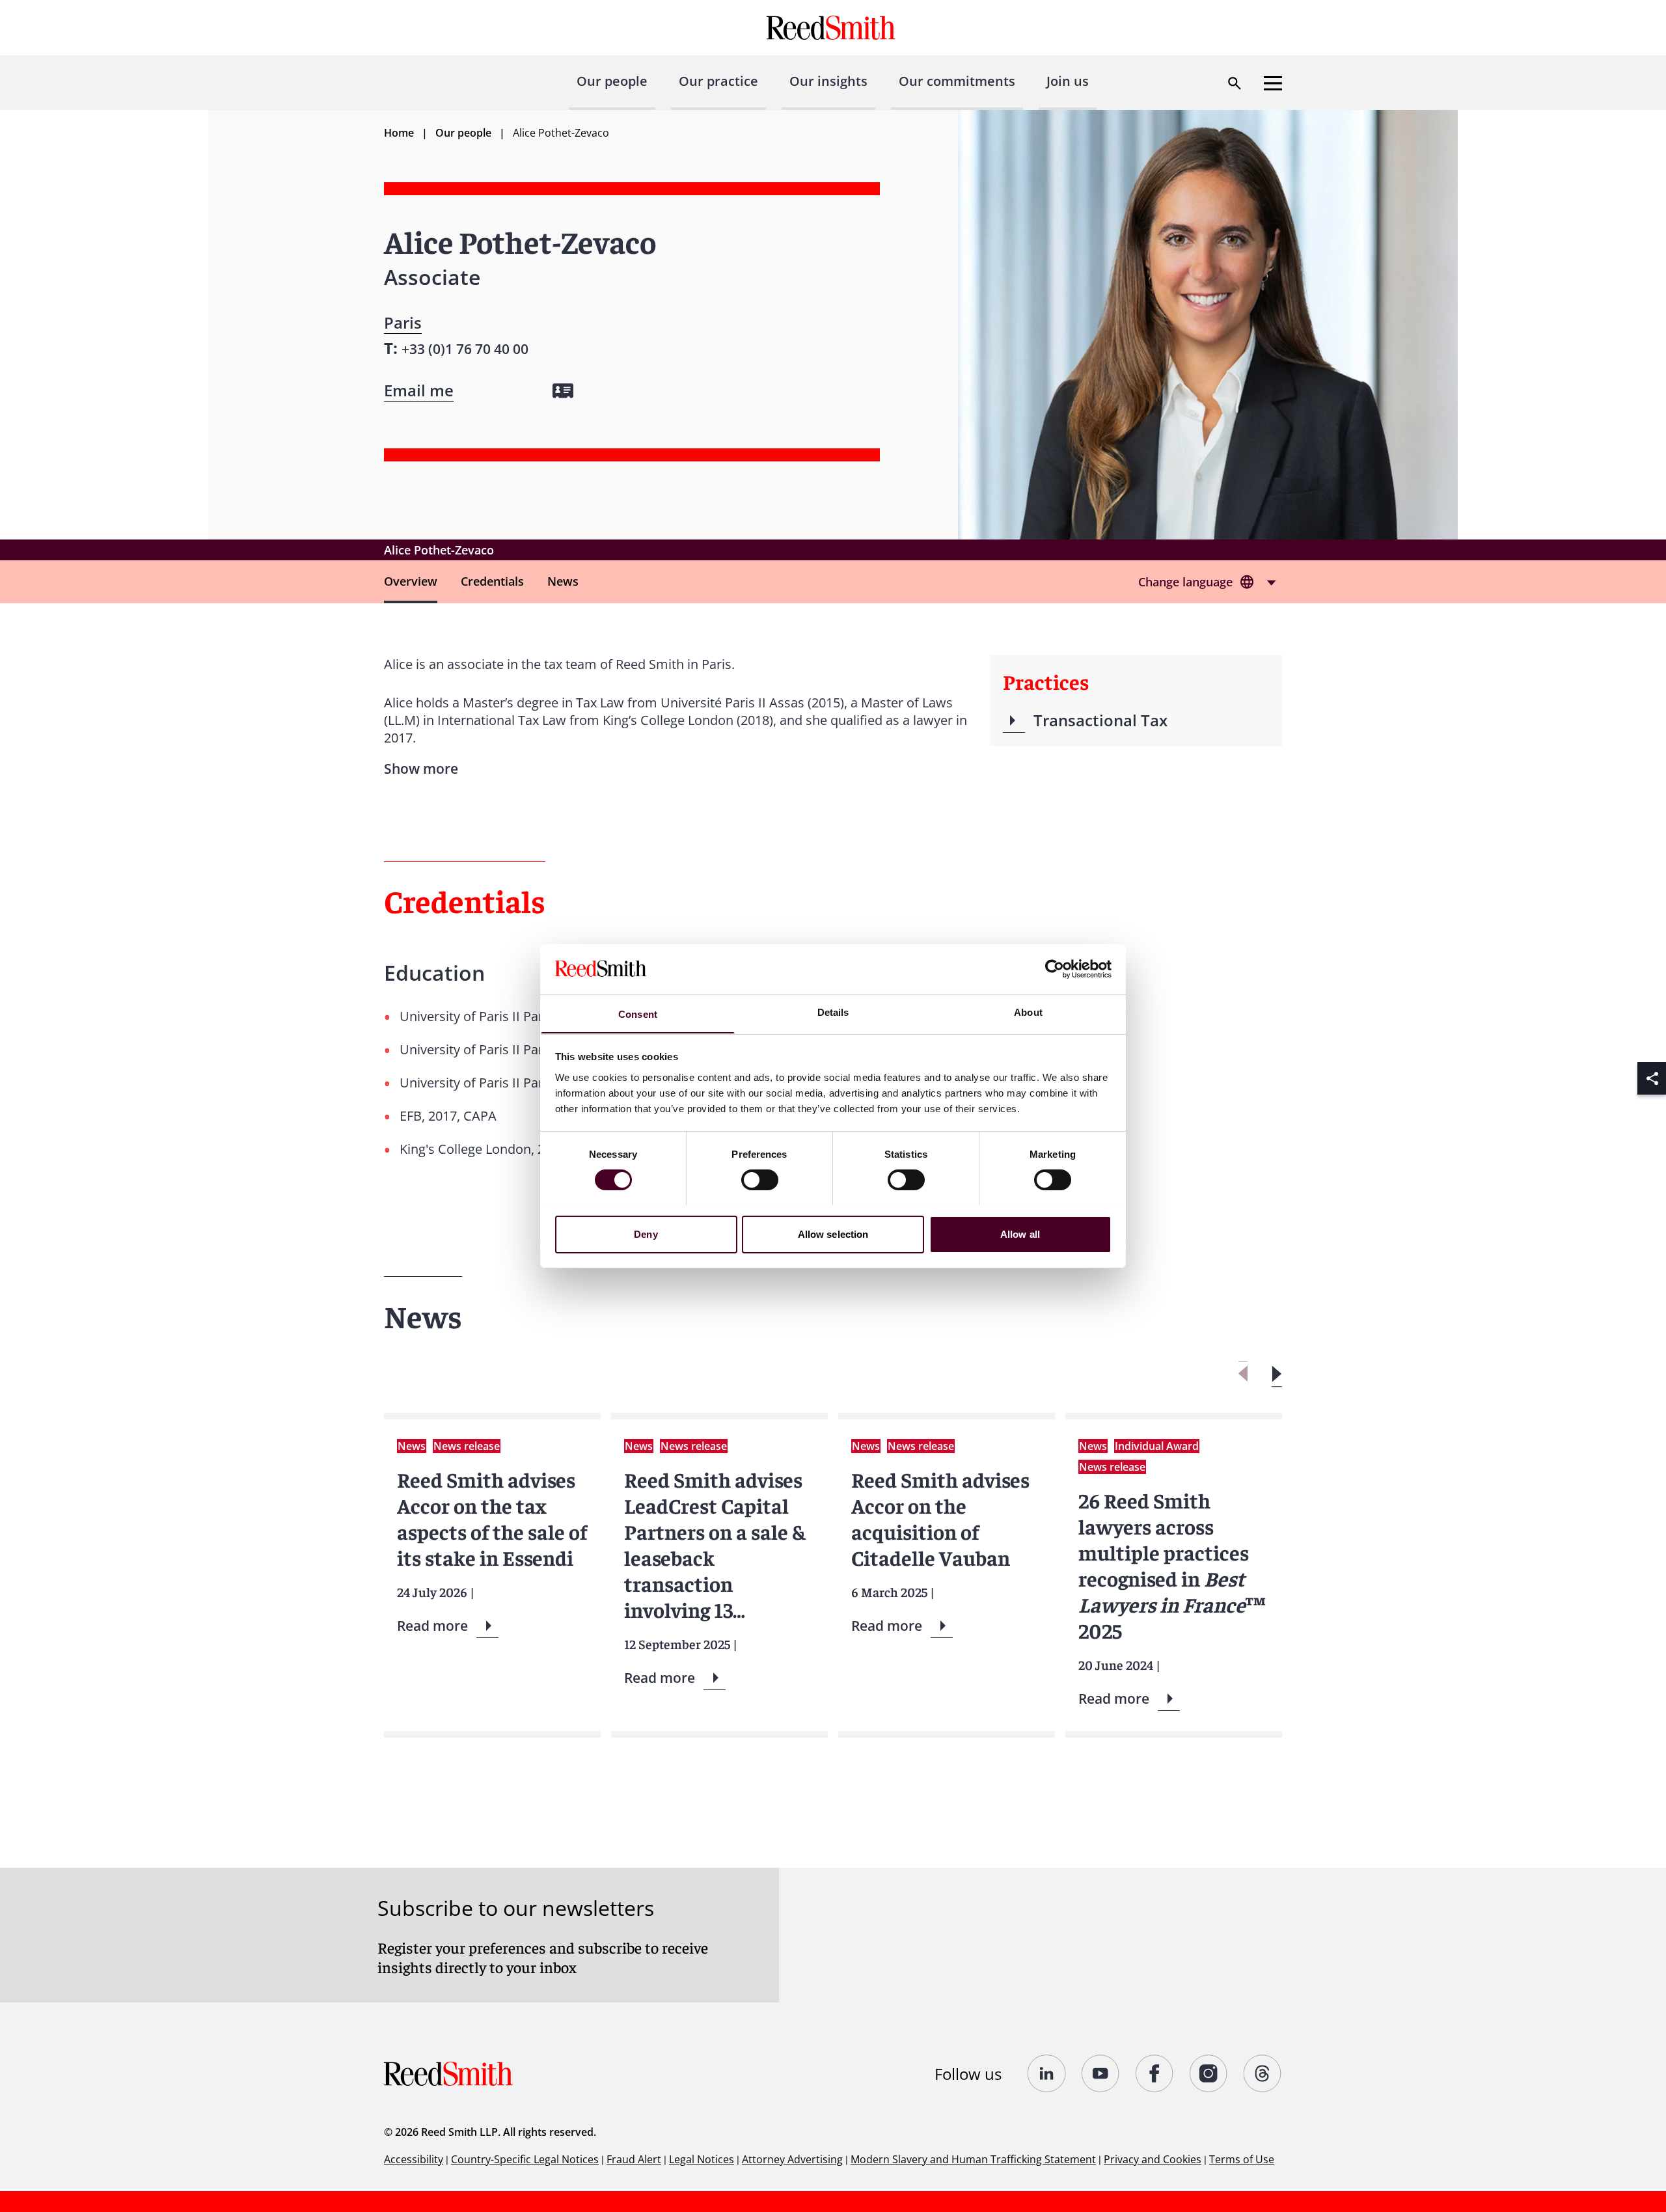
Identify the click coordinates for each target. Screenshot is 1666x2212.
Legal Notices (702, 2159)
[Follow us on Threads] (1263, 2073)
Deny (646, 1234)
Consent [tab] (638, 1014)
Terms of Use (1242, 2159)
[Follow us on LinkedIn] (1047, 2073)
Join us (1068, 81)
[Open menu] (1273, 83)
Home (399, 133)
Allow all (1020, 1234)
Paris (403, 322)
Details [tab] (833, 1012)
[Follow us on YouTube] (1101, 2073)
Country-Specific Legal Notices (525, 2159)
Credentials (492, 581)
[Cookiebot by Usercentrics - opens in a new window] (1055, 969)
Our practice (718, 81)
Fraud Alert (634, 2159)
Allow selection (833, 1234)
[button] (1277, 1374)
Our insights (828, 81)
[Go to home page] (833, 28)
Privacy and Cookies (1153, 2159)
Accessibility (414, 2159)
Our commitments (957, 81)
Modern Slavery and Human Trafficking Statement (973, 2159)
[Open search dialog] (1235, 83)
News (563, 581)
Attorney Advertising (792, 2159)
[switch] (760, 1180)
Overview (411, 581)
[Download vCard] (563, 391)
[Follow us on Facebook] (1155, 2073)
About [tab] (1028, 1012)
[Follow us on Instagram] (1209, 2073)
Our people (612, 81)
